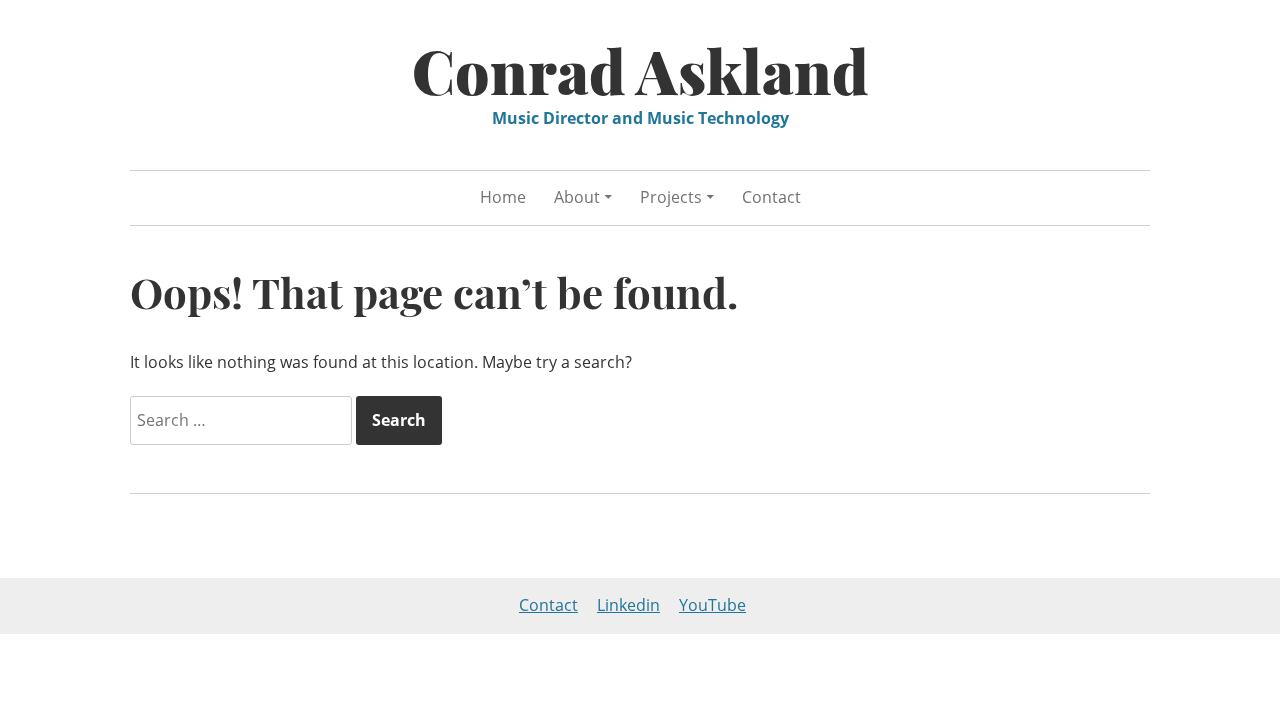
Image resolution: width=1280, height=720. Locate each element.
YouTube (712, 605)
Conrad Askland (640, 70)
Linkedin (628, 605)
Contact (771, 197)
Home (503, 197)
